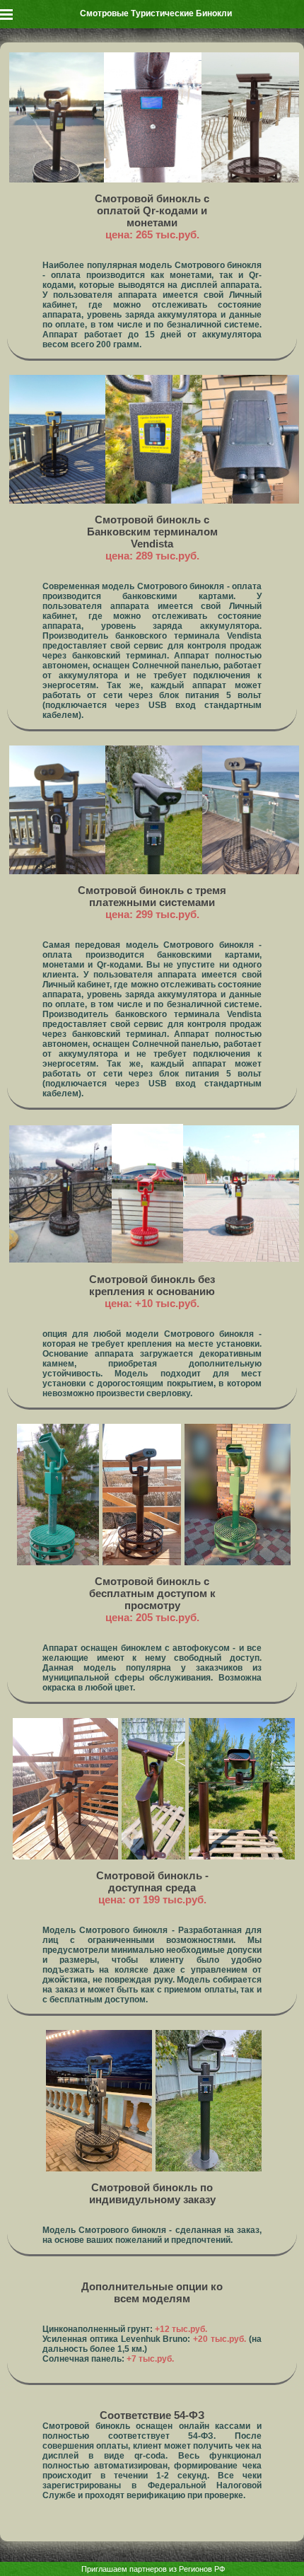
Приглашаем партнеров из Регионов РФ (153, 2569)
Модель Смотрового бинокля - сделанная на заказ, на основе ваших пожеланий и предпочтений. (152, 2235)
